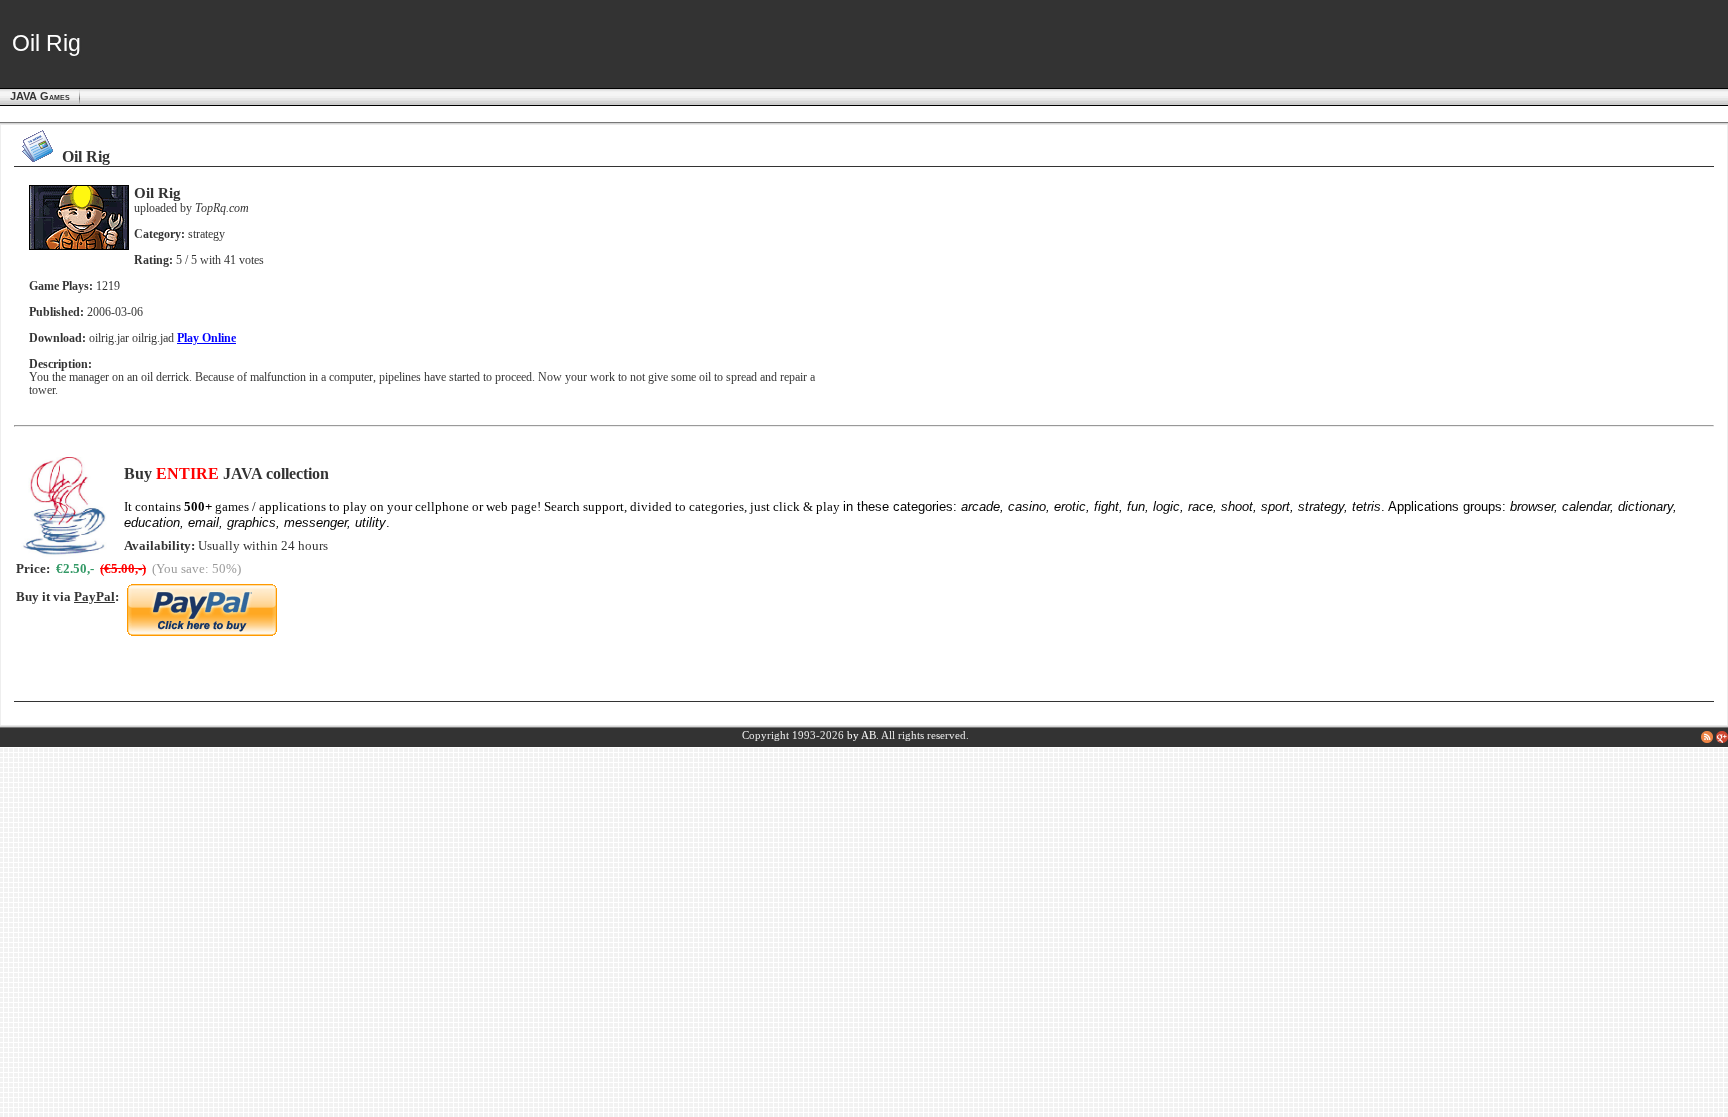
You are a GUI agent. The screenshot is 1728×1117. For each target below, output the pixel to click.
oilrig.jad (153, 338)
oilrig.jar (109, 338)
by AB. (863, 735)
